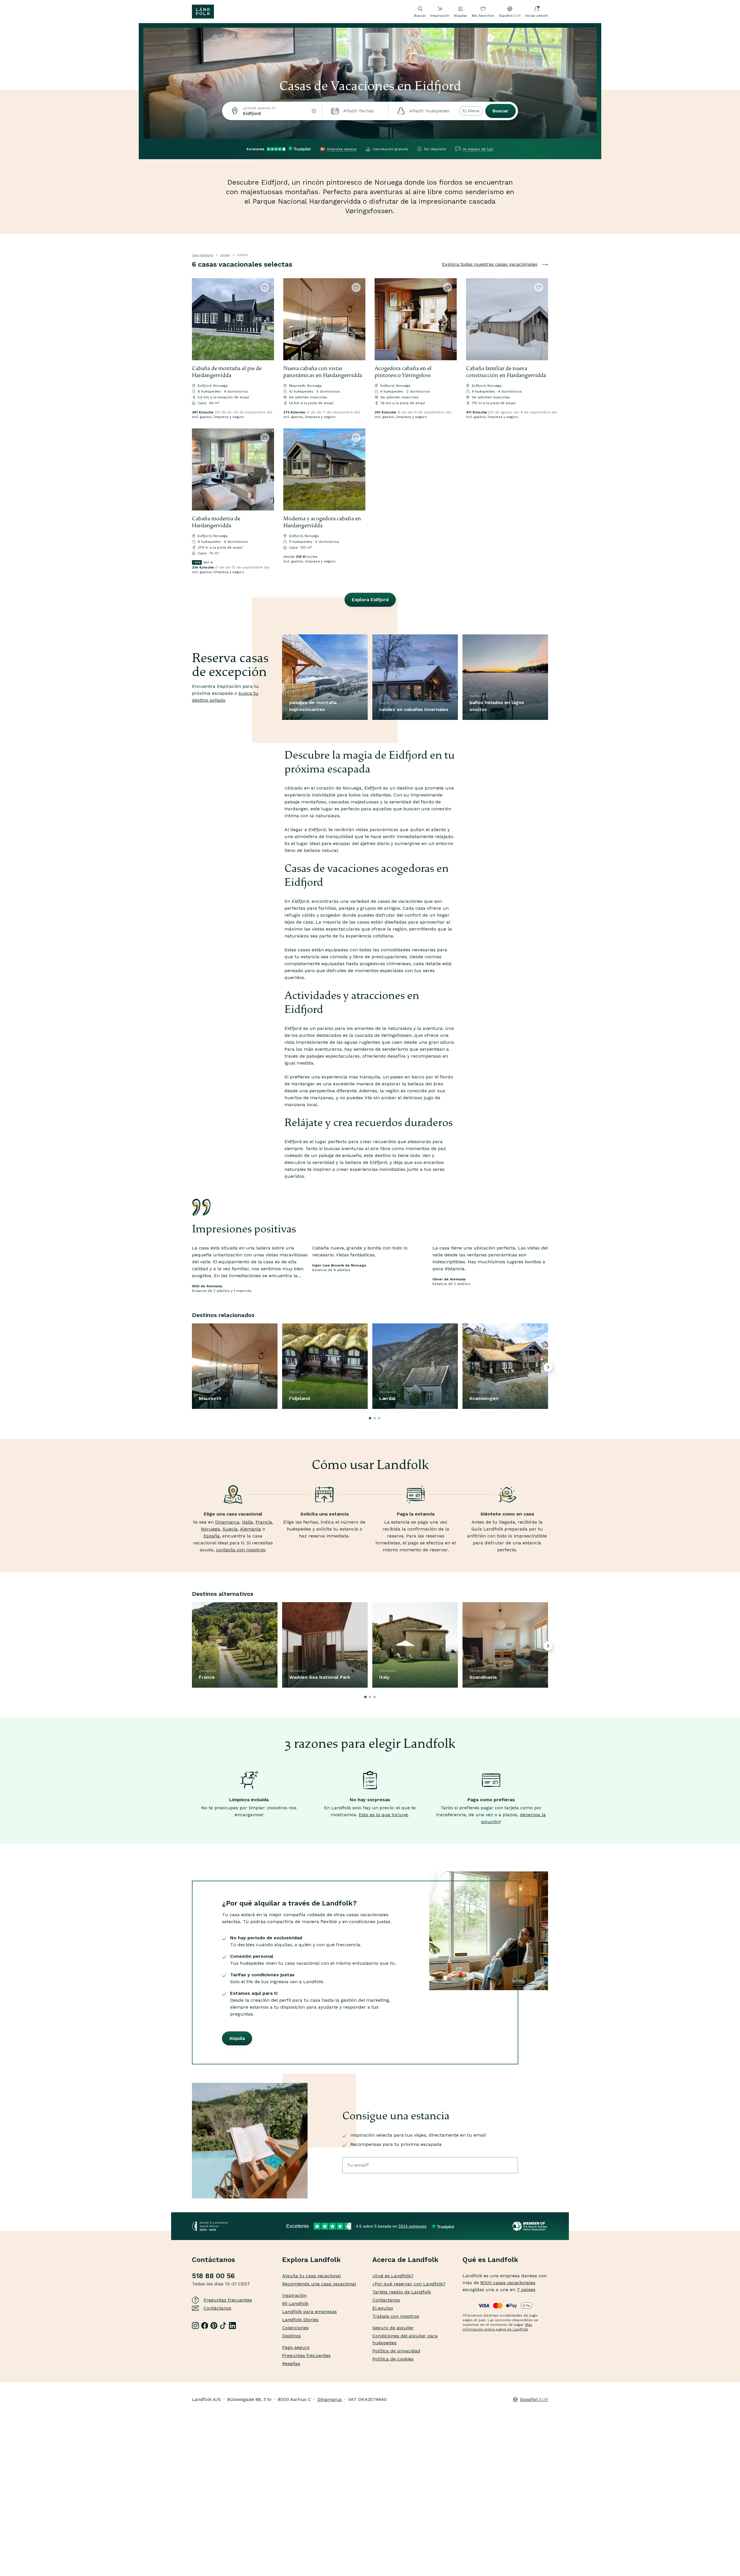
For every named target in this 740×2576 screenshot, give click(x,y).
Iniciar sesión (537, 16)
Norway (225, 255)
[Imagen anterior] (199, 319)
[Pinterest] (214, 2326)
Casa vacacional (203, 255)
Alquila (237, 2038)
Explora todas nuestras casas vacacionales (490, 264)
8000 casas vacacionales (508, 2283)
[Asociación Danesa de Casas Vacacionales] (530, 2226)
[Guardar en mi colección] (265, 287)
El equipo (383, 2308)
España (212, 1536)
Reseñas (291, 2364)
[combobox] (272, 111)
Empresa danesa (342, 149)
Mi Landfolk (295, 2303)
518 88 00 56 (213, 2276)
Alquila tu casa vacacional (311, 2276)
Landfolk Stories (300, 2320)
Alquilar (460, 16)
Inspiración (440, 16)
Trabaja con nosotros (396, 2316)
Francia (264, 1522)
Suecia (230, 1529)
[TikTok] (223, 2326)
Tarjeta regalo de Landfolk (402, 2292)
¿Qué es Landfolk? (393, 2276)
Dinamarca (227, 1522)
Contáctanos (217, 2308)
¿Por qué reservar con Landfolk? (409, 2284)
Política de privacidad (396, 2351)
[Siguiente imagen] (267, 319)
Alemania (250, 1529)
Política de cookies (393, 2359)
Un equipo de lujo (478, 149)
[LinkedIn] (232, 2326)
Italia (247, 1522)
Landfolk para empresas (309, 2312)
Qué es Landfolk (490, 2260)
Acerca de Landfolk (405, 2260)
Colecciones (295, 2328)
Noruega (210, 1529)
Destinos (292, 2336)
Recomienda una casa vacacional (319, 2284)
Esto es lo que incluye (383, 1815)
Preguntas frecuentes (228, 2300)
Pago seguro (296, 2347)
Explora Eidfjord (370, 600)
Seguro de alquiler (393, 2328)
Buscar (501, 111)
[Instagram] (195, 2326)
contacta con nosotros (241, 1550)
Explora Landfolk (311, 2260)
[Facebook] (205, 2326)
